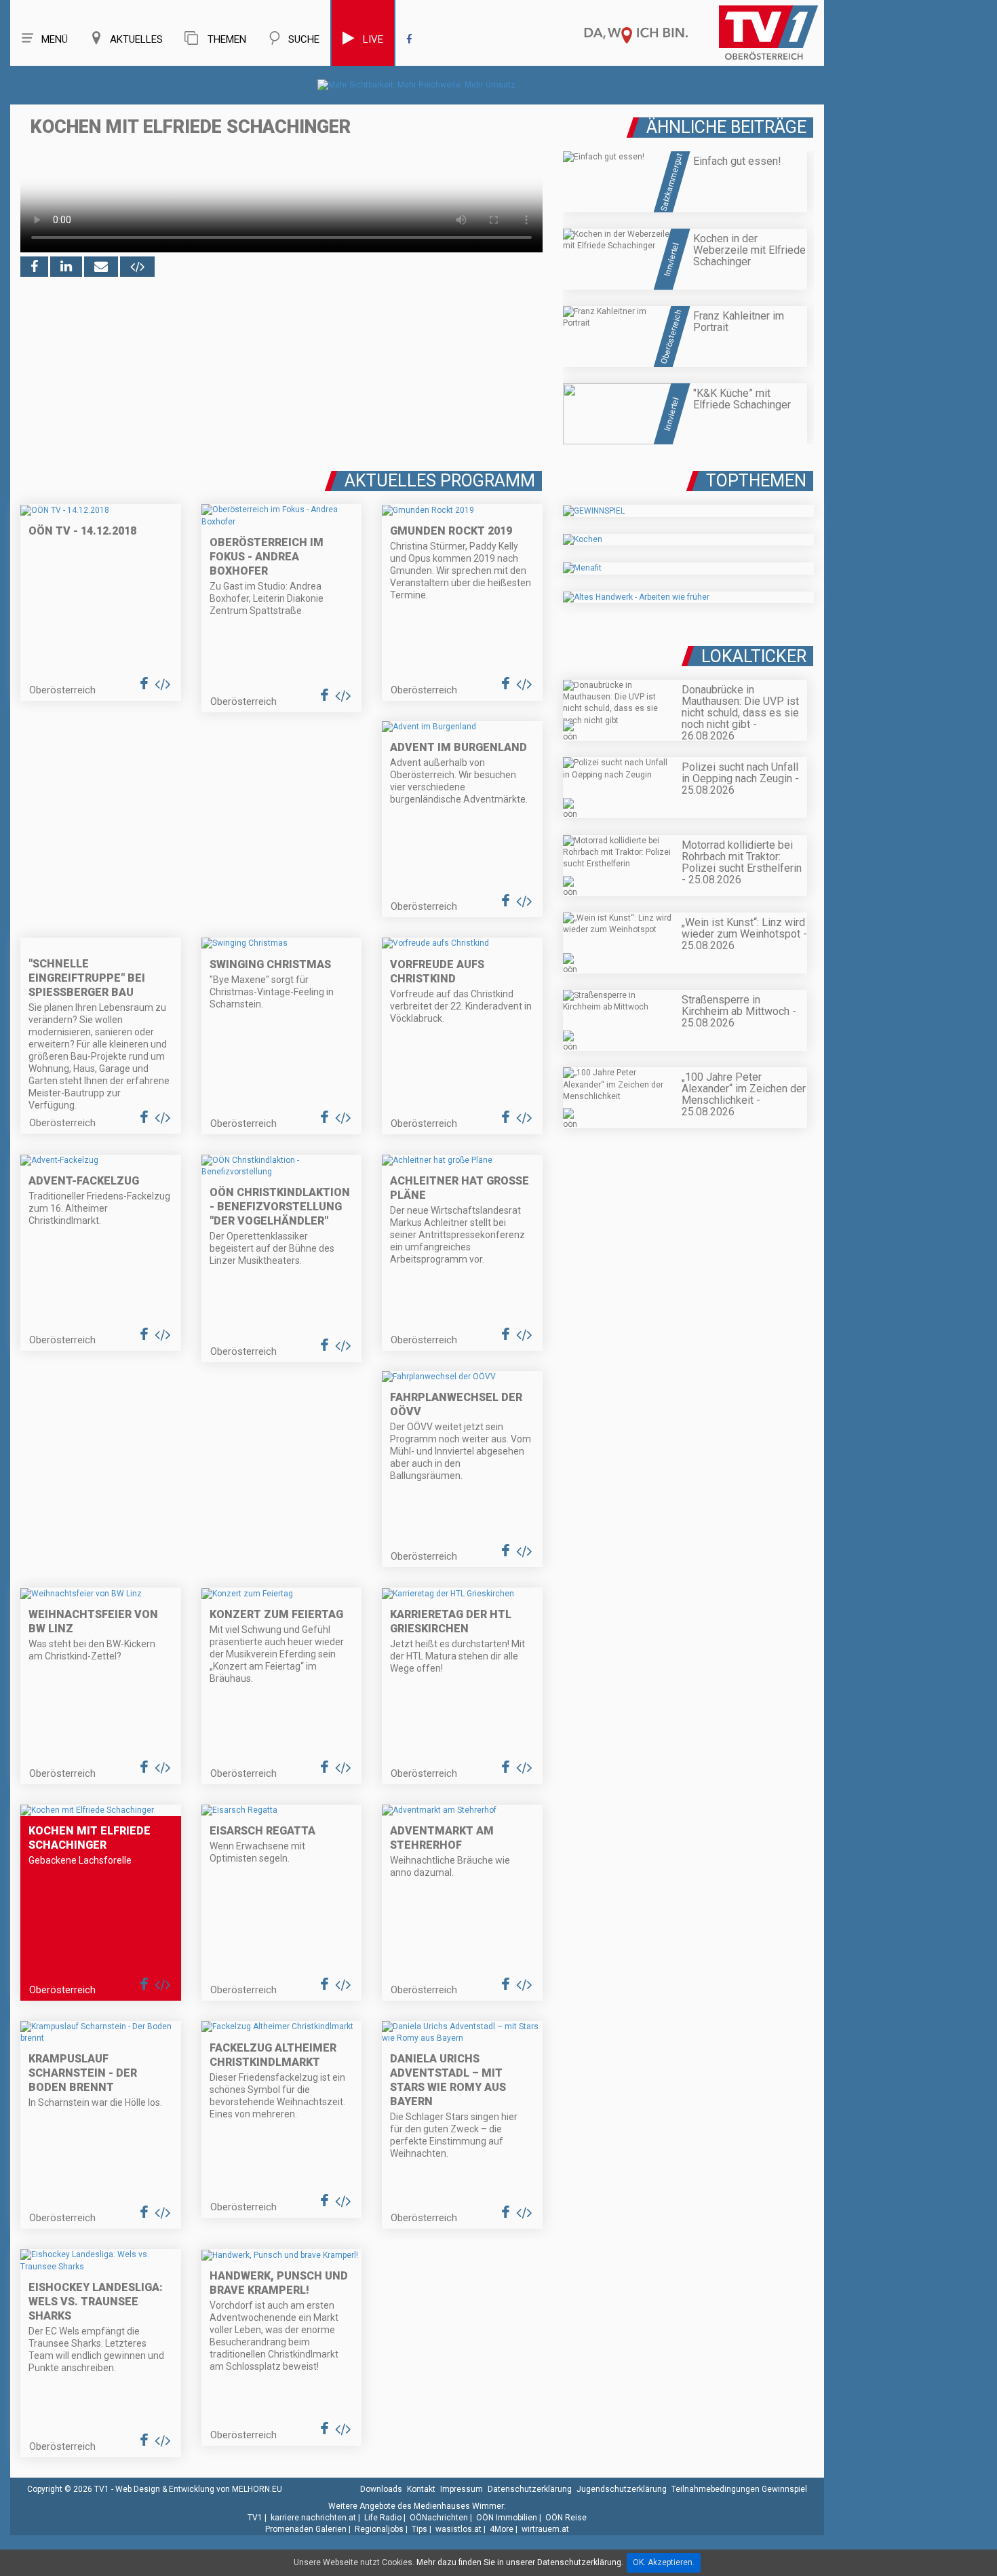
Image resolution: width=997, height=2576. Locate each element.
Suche (304, 39)
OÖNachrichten (439, 2518)
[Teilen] (101, 267)
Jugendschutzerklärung (622, 2489)
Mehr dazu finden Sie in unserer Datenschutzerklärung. (520, 2562)
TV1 (255, 2518)
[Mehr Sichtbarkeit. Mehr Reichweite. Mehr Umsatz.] (417, 85)
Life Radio (383, 2518)
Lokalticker (754, 656)
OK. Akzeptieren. (664, 2562)
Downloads (381, 2489)
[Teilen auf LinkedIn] (66, 267)
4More (502, 2529)
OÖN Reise (566, 2518)
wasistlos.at (458, 2529)
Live (373, 39)
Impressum (462, 2489)
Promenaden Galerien (306, 2529)
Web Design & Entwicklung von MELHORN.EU (199, 2489)
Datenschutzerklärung (530, 2489)
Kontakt (421, 2489)
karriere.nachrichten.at (313, 2518)
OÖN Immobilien (507, 2518)
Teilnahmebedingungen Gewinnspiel (739, 2489)
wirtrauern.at (545, 2529)
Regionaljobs (379, 2529)
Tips (419, 2529)
